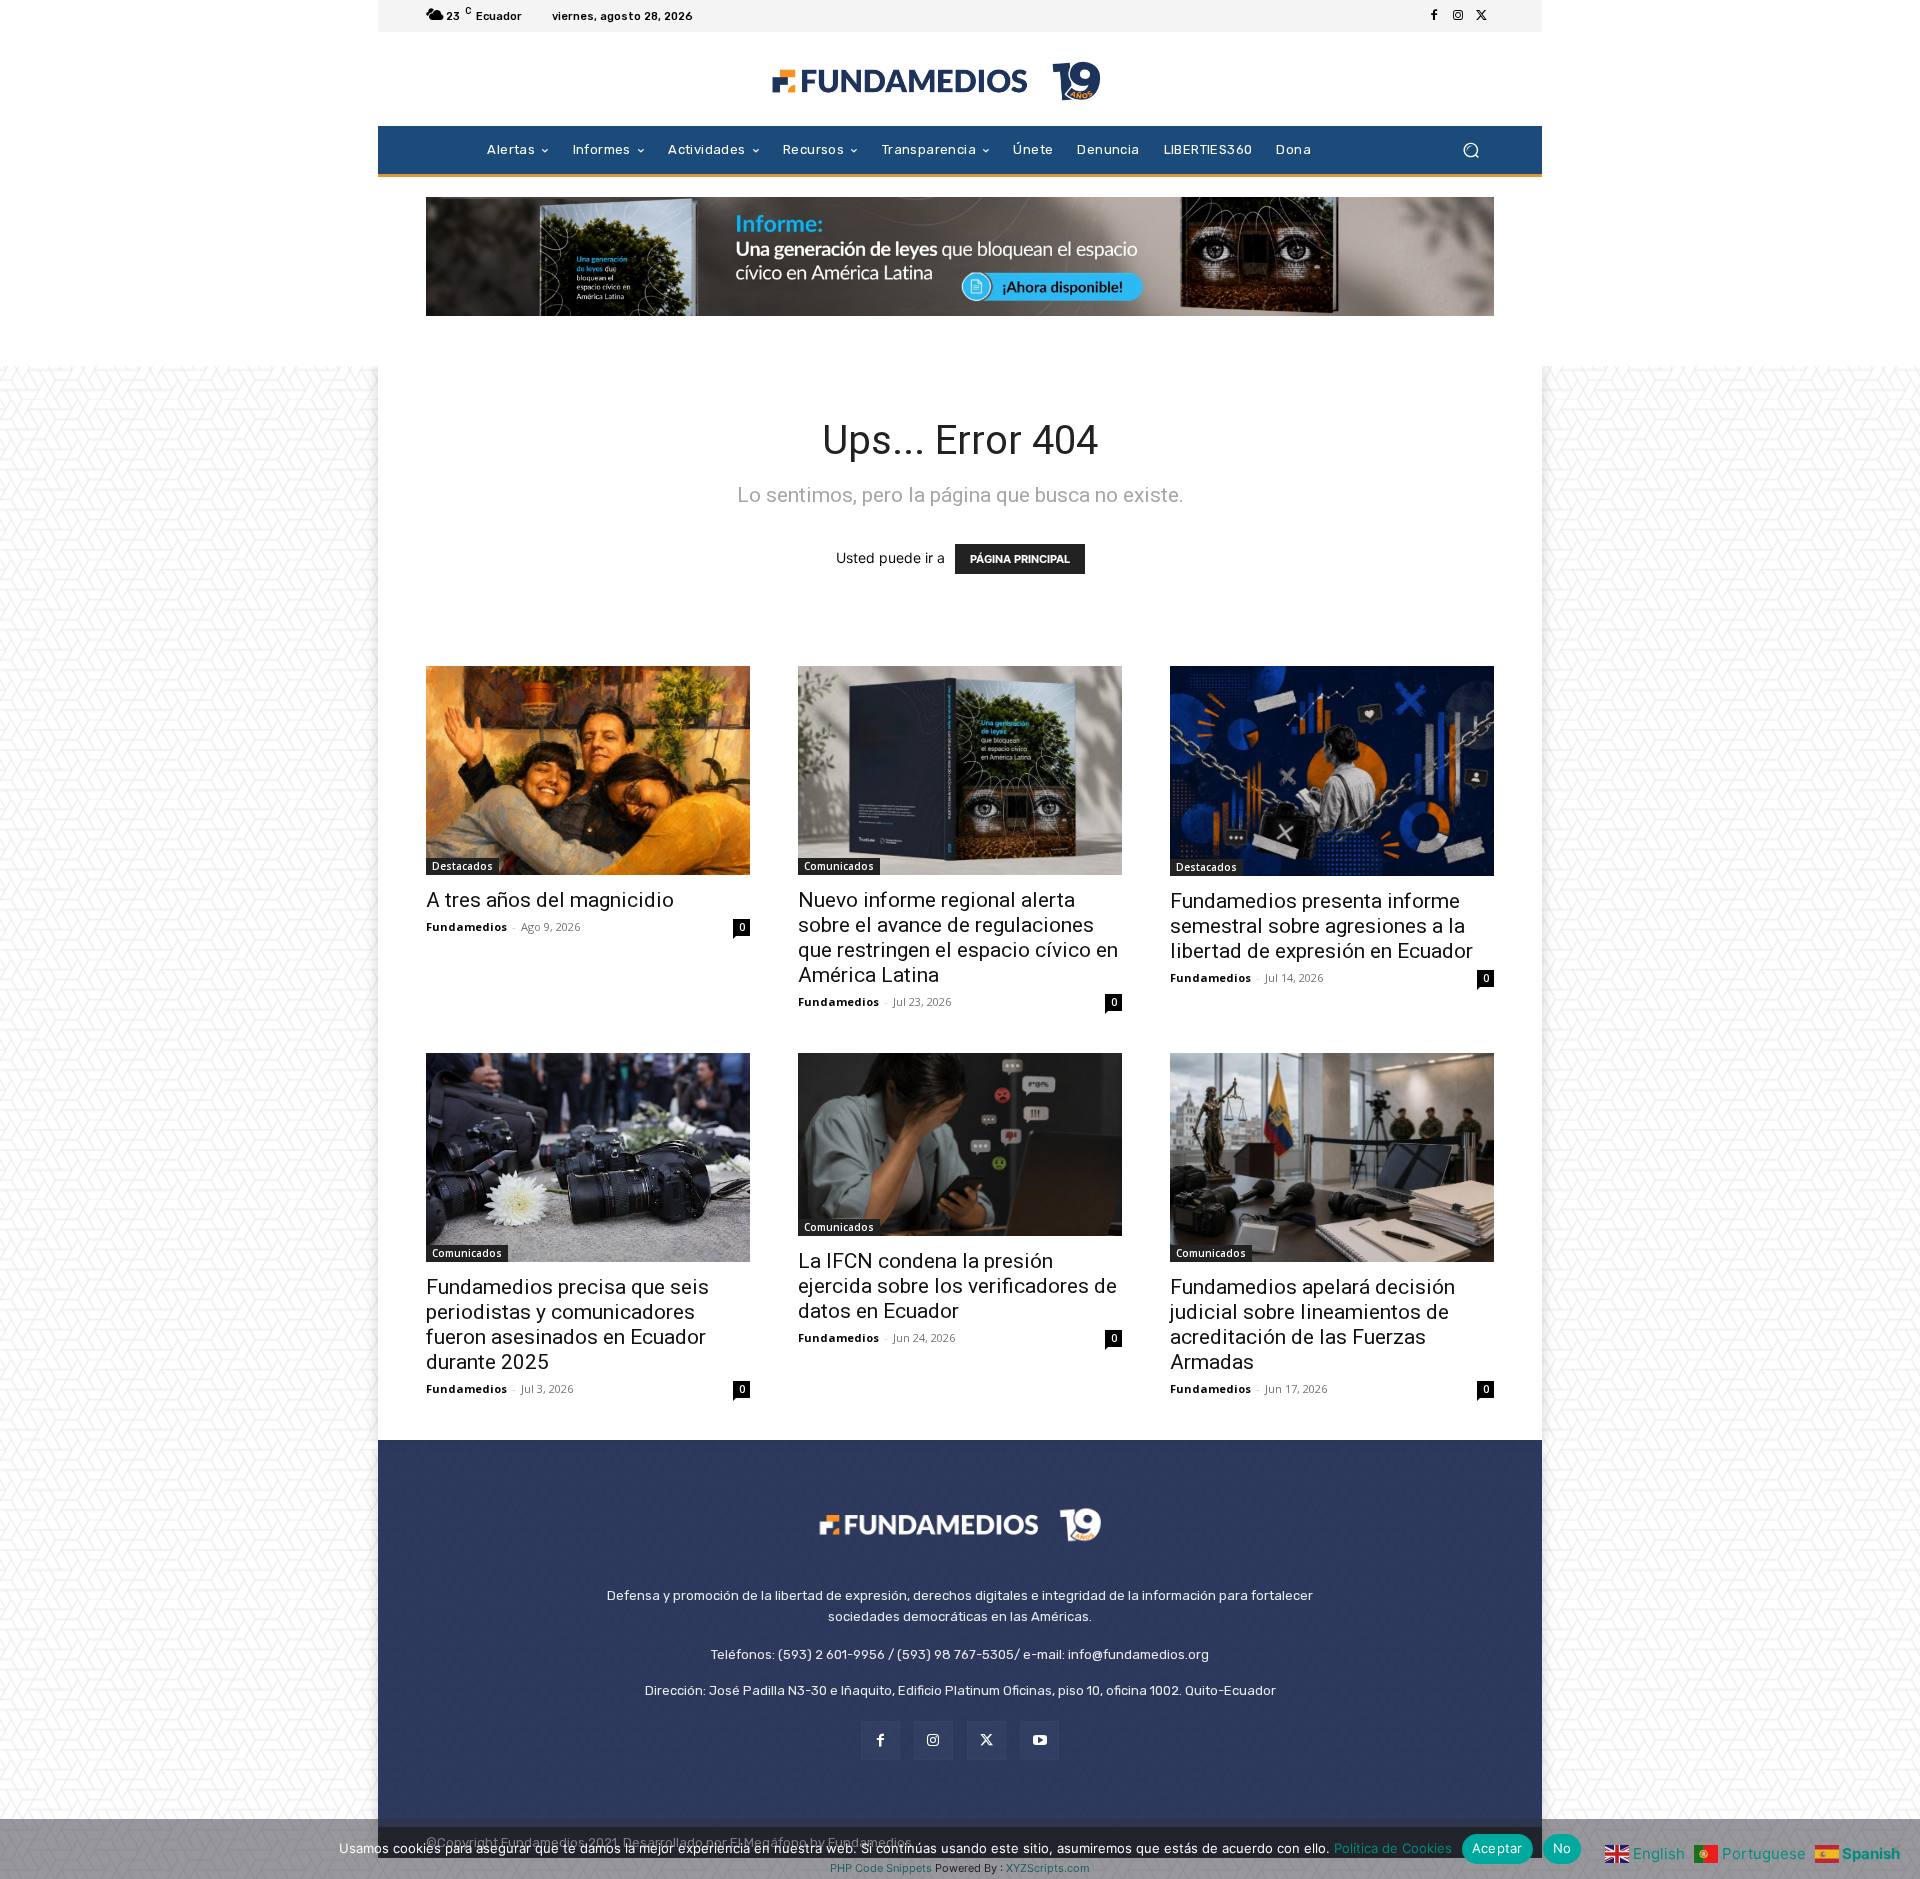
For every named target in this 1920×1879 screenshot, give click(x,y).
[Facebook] (1434, 16)
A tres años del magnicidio (550, 900)
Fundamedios (466, 926)
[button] (1470, 149)
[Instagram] (1458, 16)
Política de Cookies (1393, 1848)
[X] (1482, 16)
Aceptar (1497, 1848)
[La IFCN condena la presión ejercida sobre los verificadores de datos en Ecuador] (960, 1144)
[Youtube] (1039, 1740)
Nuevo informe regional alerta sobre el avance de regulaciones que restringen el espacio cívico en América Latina (958, 937)
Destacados (462, 866)
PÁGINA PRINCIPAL (1020, 559)
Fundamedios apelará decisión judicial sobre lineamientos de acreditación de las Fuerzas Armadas (1312, 1324)
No (1562, 1848)
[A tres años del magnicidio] (588, 770)
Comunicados (839, 866)
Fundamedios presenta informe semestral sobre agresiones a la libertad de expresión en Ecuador (1321, 926)
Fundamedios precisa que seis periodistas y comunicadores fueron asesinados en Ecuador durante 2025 (567, 1324)
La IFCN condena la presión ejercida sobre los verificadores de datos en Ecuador (957, 1286)
